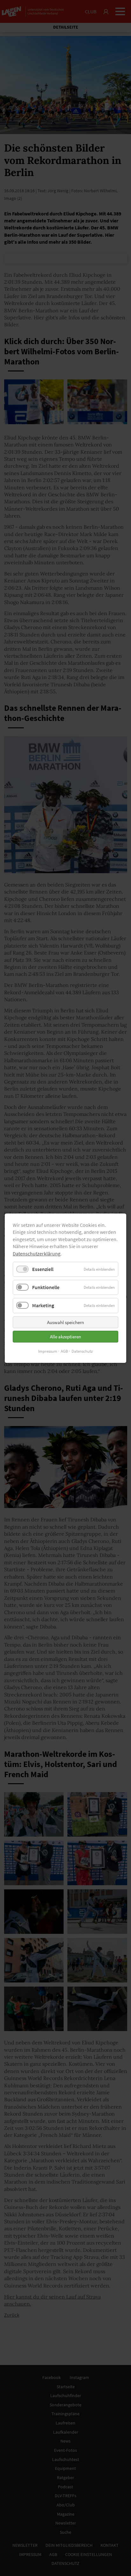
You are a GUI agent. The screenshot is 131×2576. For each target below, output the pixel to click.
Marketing (43, 1305)
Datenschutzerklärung (37, 1253)
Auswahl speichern (65, 1322)
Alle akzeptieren (65, 1336)
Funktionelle (46, 1287)
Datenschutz (82, 1351)
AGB (64, 1351)
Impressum (48, 1351)
